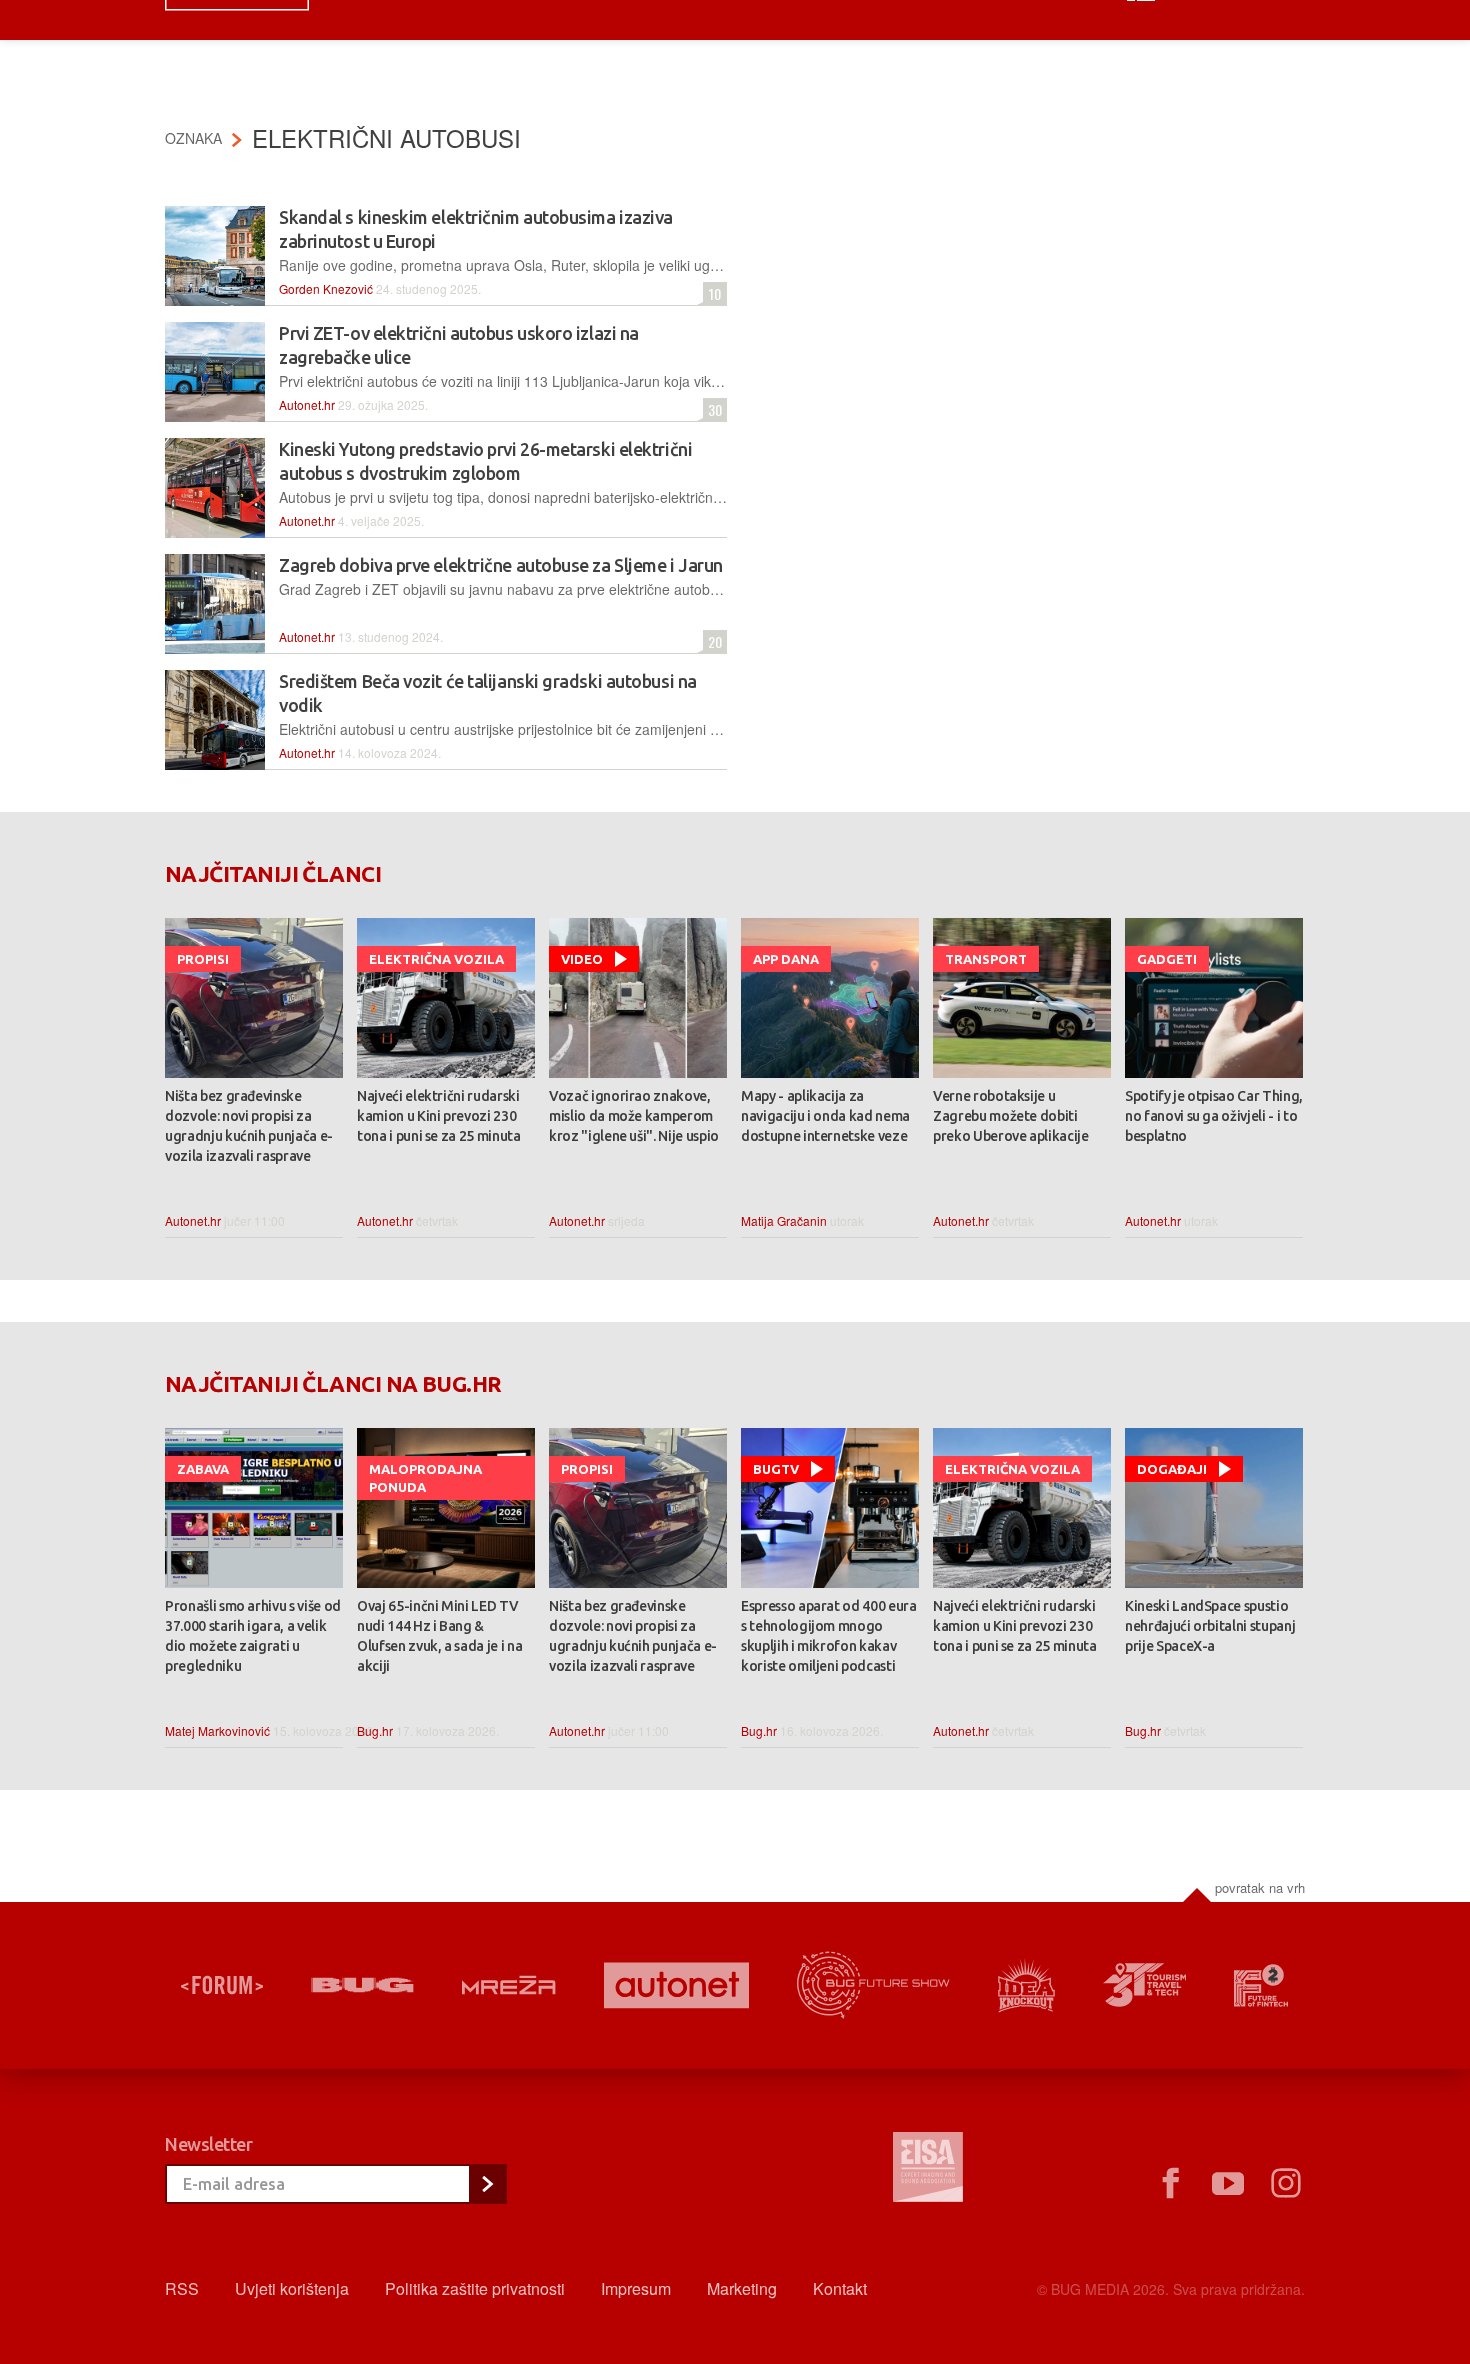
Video (582, 959)
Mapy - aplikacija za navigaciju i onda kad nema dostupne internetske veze (825, 1116)
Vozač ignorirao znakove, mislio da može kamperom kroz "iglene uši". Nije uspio (634, 1116)
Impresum (636, 2288)
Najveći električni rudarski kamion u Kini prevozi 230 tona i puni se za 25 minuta (439, 1116)
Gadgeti (1167, 959)
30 (712, 409)
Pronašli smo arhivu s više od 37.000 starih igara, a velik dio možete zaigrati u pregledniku (253, 1636)
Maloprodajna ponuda (425, 1478)
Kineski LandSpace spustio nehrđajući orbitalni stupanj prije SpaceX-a (1210, 1626)
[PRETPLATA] (487, 2184)
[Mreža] (509, 1985)
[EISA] (928, 2170)
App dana (786, 959)
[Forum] (222, 1985)
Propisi (203, 959)
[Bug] (362, 1985)
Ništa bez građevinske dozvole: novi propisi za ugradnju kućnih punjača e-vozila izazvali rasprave (249, 1126)
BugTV (776, 1469)
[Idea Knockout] (1026, 1985)
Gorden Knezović (326, 288)
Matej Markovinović (217, 1730)
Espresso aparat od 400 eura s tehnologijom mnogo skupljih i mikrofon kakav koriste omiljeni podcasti (829, 1636)
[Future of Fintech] (1261, 1985)
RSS (182, 2288)
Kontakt (840, 2288)
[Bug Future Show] (873, 1985)
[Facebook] (1170, 2184)
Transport (986, 959)
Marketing (742, 2288)
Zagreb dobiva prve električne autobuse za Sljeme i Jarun (501, 565)
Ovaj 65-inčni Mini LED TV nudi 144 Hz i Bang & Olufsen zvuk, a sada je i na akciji (439, 1636)
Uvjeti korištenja (292, 2288)
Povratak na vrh (1260, 1887)
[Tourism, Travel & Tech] (1145, 1985)
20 (712, 641)
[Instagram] (1286, 2184)
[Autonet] (677, 1985)
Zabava (203, 1469)
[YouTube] (1228, 2184)
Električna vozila (436, 959)
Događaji (1172, 1469)
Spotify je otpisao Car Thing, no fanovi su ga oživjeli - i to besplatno (1214, 1116)
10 (712, 293)
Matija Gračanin (784, 1220)
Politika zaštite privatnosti (475, 2288)
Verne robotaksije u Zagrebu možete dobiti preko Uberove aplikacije (1011, 1116)
